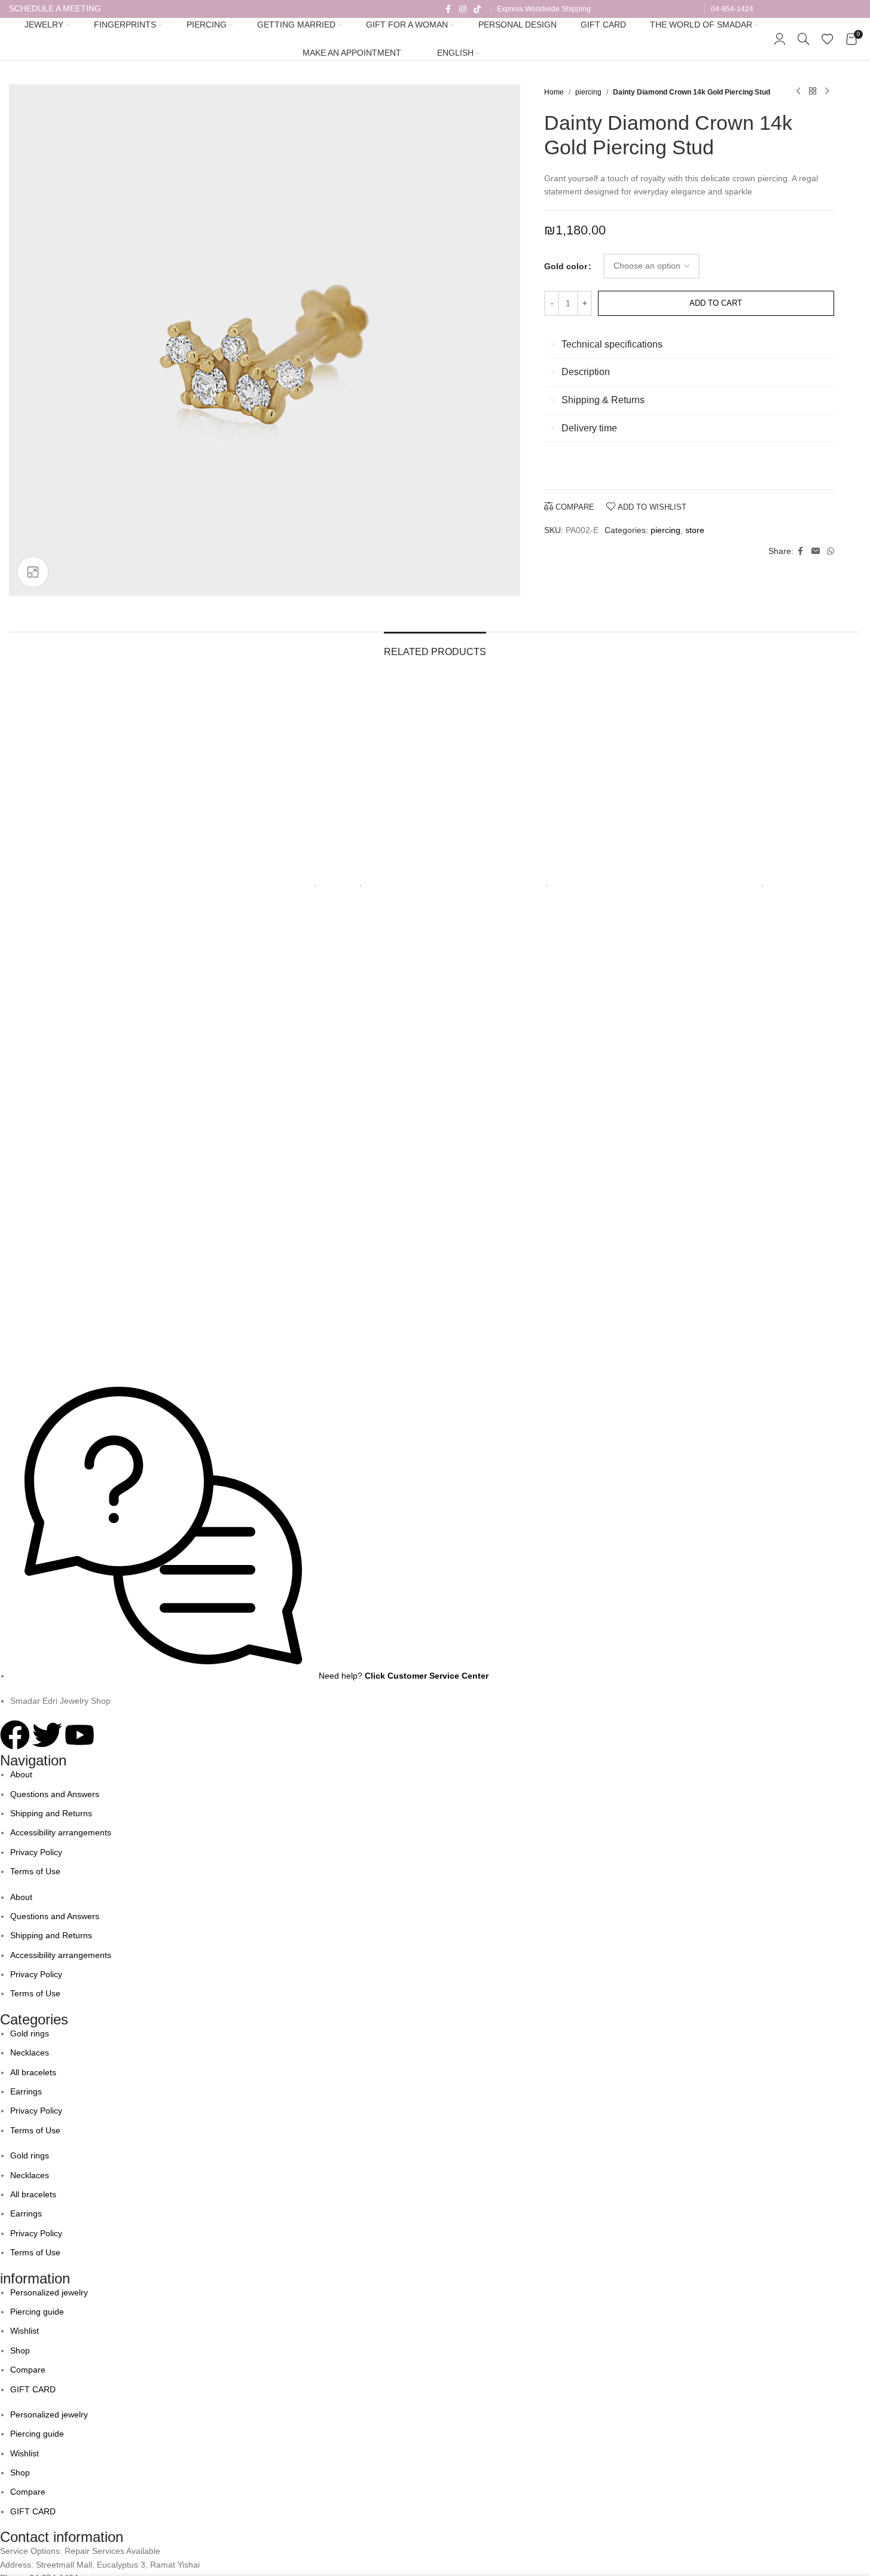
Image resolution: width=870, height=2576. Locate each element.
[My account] (780, 39)
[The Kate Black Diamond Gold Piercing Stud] (759, 767)
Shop (20, 2350)
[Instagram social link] (463, 9)
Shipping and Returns (51, 1813)
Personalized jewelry (49, 2292)
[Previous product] (798, 92)
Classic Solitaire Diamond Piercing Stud (111, 867)
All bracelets (33, 2072)
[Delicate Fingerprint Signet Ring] (327, 767)
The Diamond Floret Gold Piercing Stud (543, 867)
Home (554, 92)
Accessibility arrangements (61, 1832)
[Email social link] (816, 551)
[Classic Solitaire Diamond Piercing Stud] (111, 767)
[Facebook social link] (448, 9)
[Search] (804, 39)
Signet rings (293, 883)
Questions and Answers (55, 1794)
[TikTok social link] (477, 9)
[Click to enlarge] (33, 572)
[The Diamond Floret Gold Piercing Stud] (543, 767)
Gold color (566, 266)
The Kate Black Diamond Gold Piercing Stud (759, 867)
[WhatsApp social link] (831, 551)
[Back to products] (813, 92)
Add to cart (716, 303)
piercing (588, 92)
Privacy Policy (36, 1852)
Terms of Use (35, 1871)
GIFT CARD (33, 2389)
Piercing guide (37, 2312)
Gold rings (30, 2033)
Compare (28, 2370)
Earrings (26, 2091)
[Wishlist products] (828, 39)
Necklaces (30, 2053)
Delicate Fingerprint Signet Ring (327, 867)
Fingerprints (339, 883)
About (21, 1774)
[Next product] (827, 92)
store (695, 530)
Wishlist (25, 2331)
